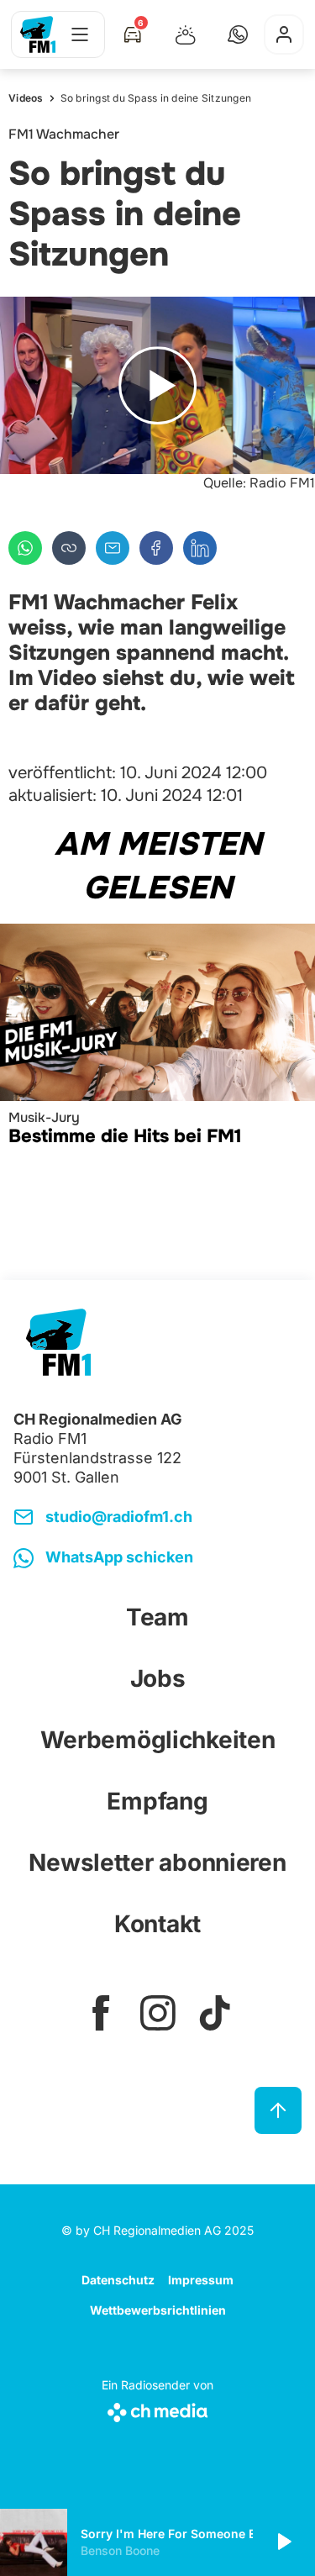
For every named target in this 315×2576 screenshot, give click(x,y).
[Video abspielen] (157, 385)
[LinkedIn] (200, 548)
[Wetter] (186, 34)
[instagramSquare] (158, 2013)
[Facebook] (156, 548)
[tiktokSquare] (215, 2013)
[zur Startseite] (38, 34)
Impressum (201, 2280)
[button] (238, 34)
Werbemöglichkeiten (158, 1740)
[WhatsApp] (25, 548)
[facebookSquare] (101, 2013)
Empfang (157, 1801)
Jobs (158, 1678)
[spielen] (283, 2542)
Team (157, 1617)
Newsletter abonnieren (157, 1862)
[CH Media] (157, 2409)
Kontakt (157, 1924)
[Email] (113, 548)
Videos (26, 98)
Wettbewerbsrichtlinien (158, 2310)
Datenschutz (118, 2280)
